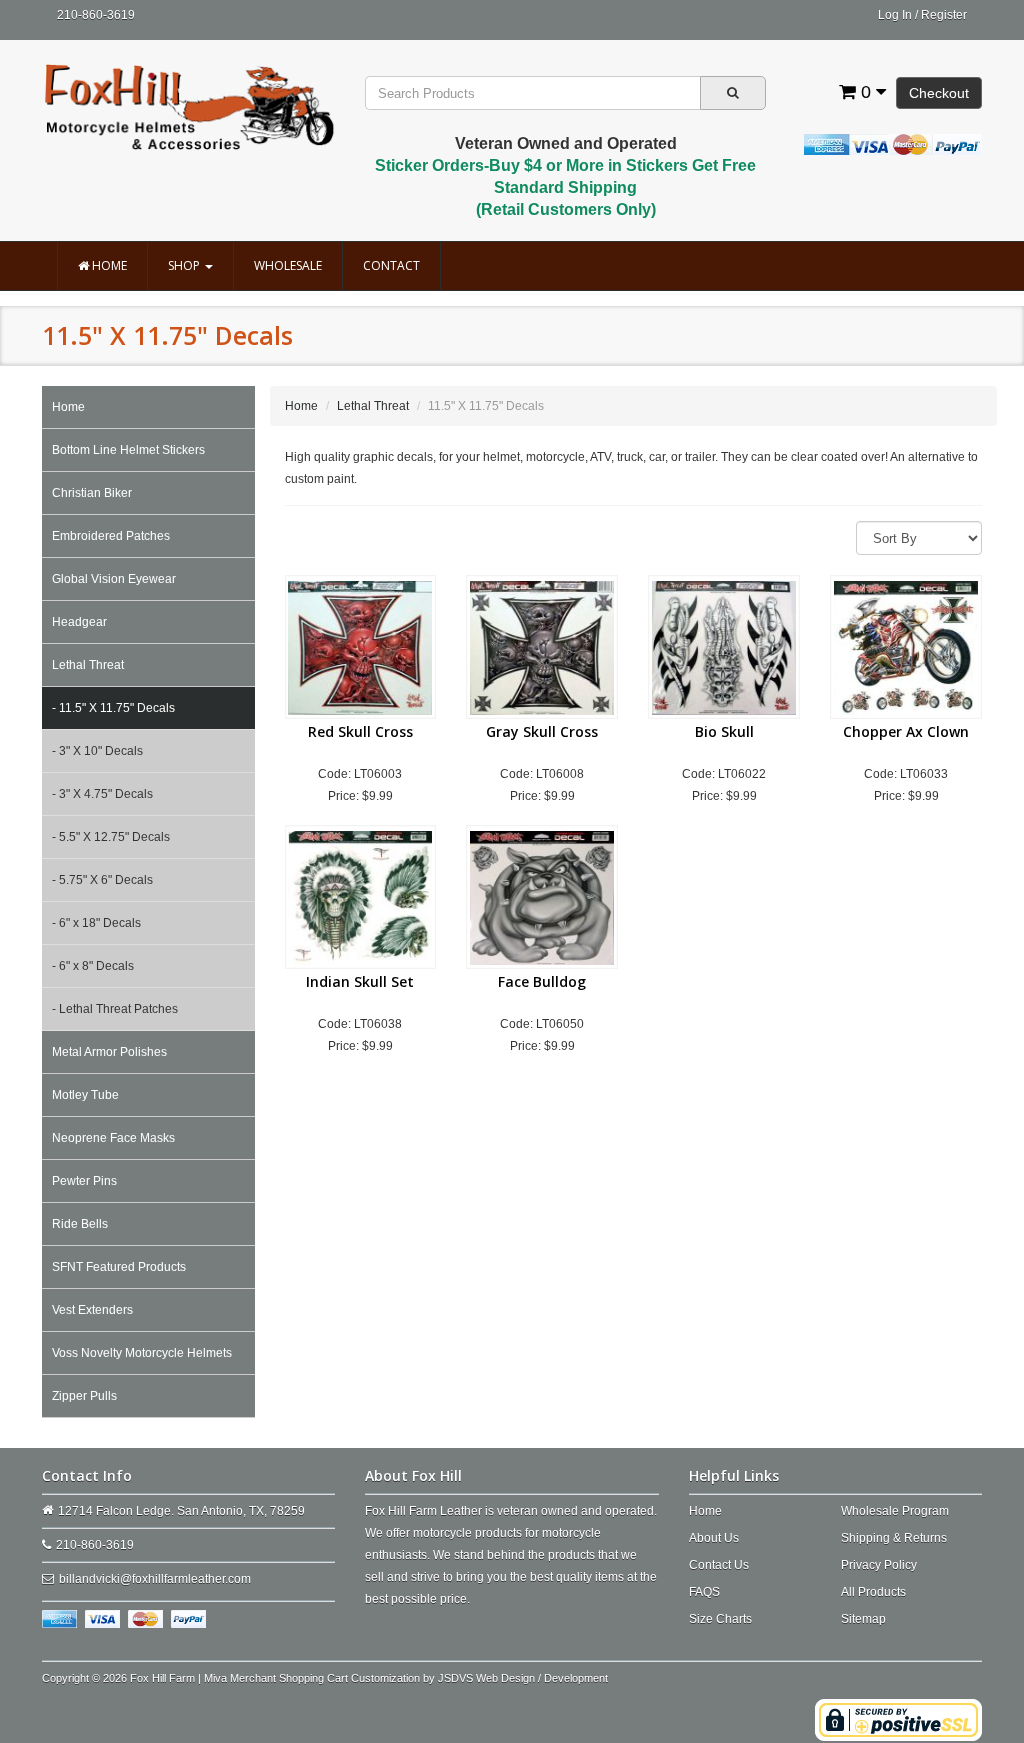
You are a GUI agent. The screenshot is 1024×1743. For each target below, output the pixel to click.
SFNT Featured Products (119, 1267)
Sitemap (863, 1619)
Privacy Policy (879, 1565)
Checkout (939, 93)
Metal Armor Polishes (109, 1052)
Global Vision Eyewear (114, 579)
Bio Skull (724, 731)
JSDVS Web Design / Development (523, 1678)
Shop (185, 265)
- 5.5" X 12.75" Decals (111, 837)
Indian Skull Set (360, 981)
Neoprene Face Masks (113, 1138)
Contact (391, 265)
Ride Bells (80, 1224)
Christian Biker (92, 493)
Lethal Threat (88, 665)
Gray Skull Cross (542, 731)
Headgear (79, 622)
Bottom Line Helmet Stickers (128, 450)
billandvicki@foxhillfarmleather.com (155, 1579)
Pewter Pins (84, 1181)
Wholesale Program (895, 1511)
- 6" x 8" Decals (93, 966)
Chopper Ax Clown (906, 731)
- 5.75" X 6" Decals (102, 880)
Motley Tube (85, 1095)
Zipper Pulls (84, 1396)
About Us (714, 1538)
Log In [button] (895, 15)
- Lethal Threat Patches (115, 1009)
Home (108, 265)
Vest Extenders (92, 1310)
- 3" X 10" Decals (97, 751)
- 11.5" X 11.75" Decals (113, 708)
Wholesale (288, 265)
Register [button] (944, 15)
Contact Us (719, 1565)
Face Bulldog (542, 981)
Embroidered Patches (111, 536)
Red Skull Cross (360, 731)
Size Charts (720, 1619)
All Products (873, 1592)
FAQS (704, 1592)
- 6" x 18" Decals (96, 923)
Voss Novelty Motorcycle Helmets (142, 1353)
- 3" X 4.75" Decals (102, 794)
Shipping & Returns (894, 1538)
